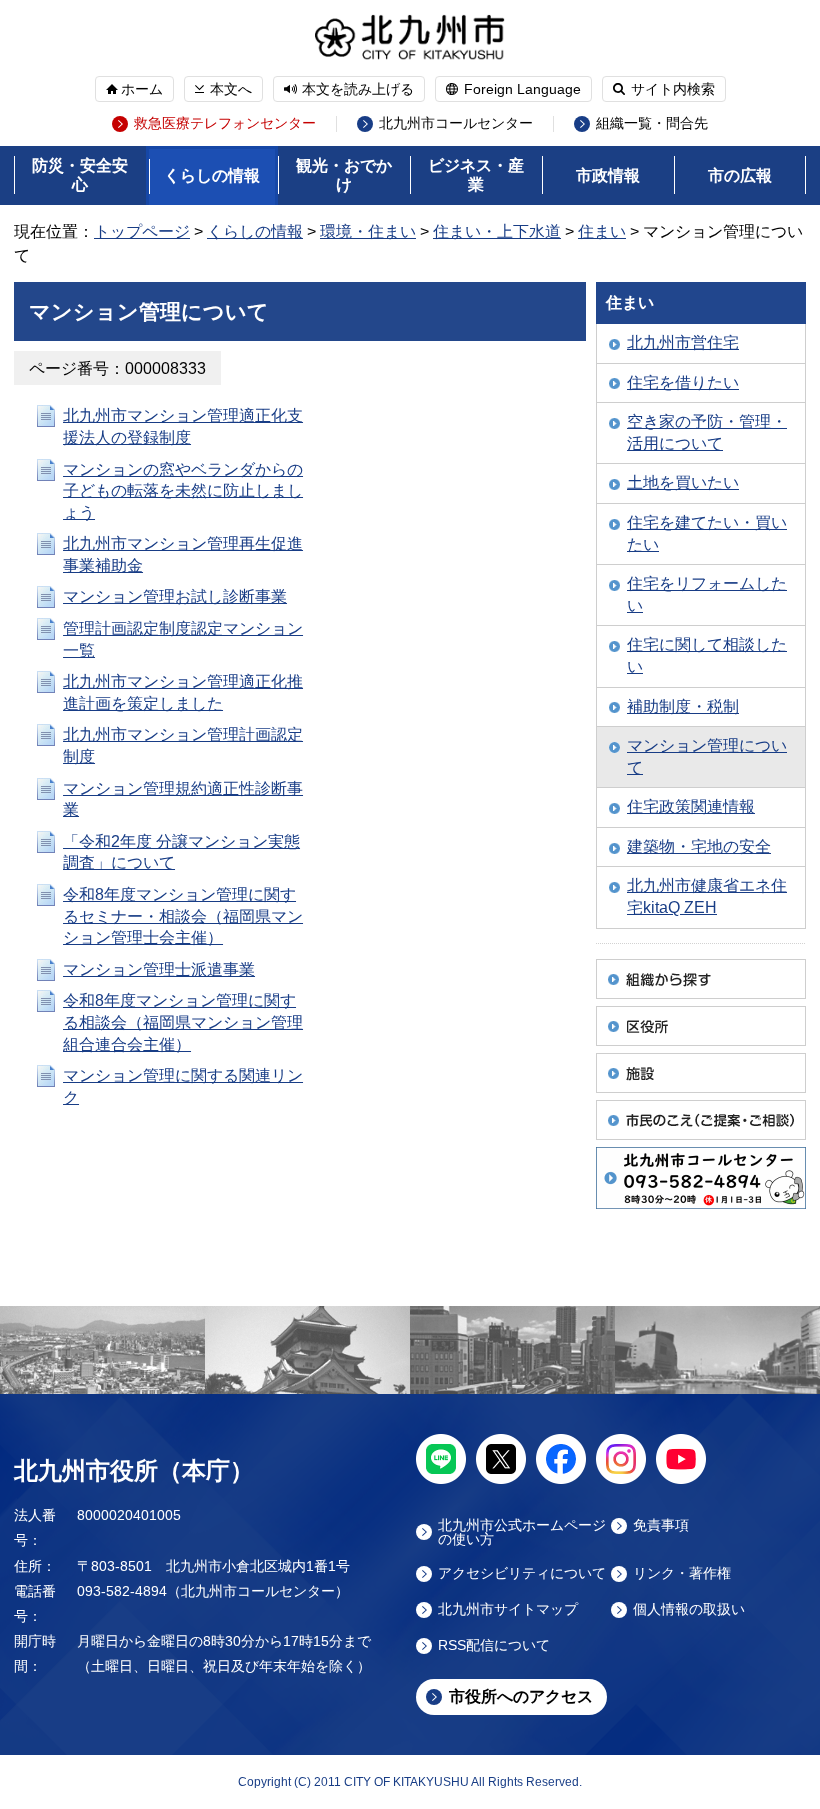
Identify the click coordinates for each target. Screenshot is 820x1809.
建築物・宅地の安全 (699, 846)
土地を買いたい (683, 482)
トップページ (142, 231)
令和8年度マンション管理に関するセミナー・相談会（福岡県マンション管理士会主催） (183, 916)
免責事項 (661, 1525)
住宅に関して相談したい (707, 655)
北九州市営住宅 (683, 342)
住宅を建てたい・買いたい (707, 533)
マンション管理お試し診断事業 (175, 596)
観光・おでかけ (344, 175)
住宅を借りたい (683, 382)
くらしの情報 (212, 175)
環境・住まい (368, 231)
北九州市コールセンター (456, 123)
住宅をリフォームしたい (707, 594)
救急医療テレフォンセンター (225, 123)
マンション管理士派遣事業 (159, 969)
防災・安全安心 (80, 175)
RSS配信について (494, 1645)
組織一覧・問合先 (652, 123)
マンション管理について (707, 756)
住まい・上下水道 (497, 231)
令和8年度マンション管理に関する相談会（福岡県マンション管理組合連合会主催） (183, 1022)
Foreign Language (522, 89)
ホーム (142, 89)
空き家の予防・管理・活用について (707, 432)
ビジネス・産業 (476, 175)
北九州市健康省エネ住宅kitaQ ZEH (707, 896)
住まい (602, 231)
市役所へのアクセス (521, 1696)
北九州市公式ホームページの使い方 (522, 1532)
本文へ (231, 89)
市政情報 (608, 175)
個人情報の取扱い (689, 1609)
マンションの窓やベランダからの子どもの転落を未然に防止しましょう (183, 491)
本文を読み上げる (358, 89)
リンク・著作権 (682, 1573)
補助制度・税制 (683, 706)
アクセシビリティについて (522, 1573)
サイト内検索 (673, 89)
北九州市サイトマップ (508, 1609)
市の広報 (740, 175)
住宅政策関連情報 (691, 806)
